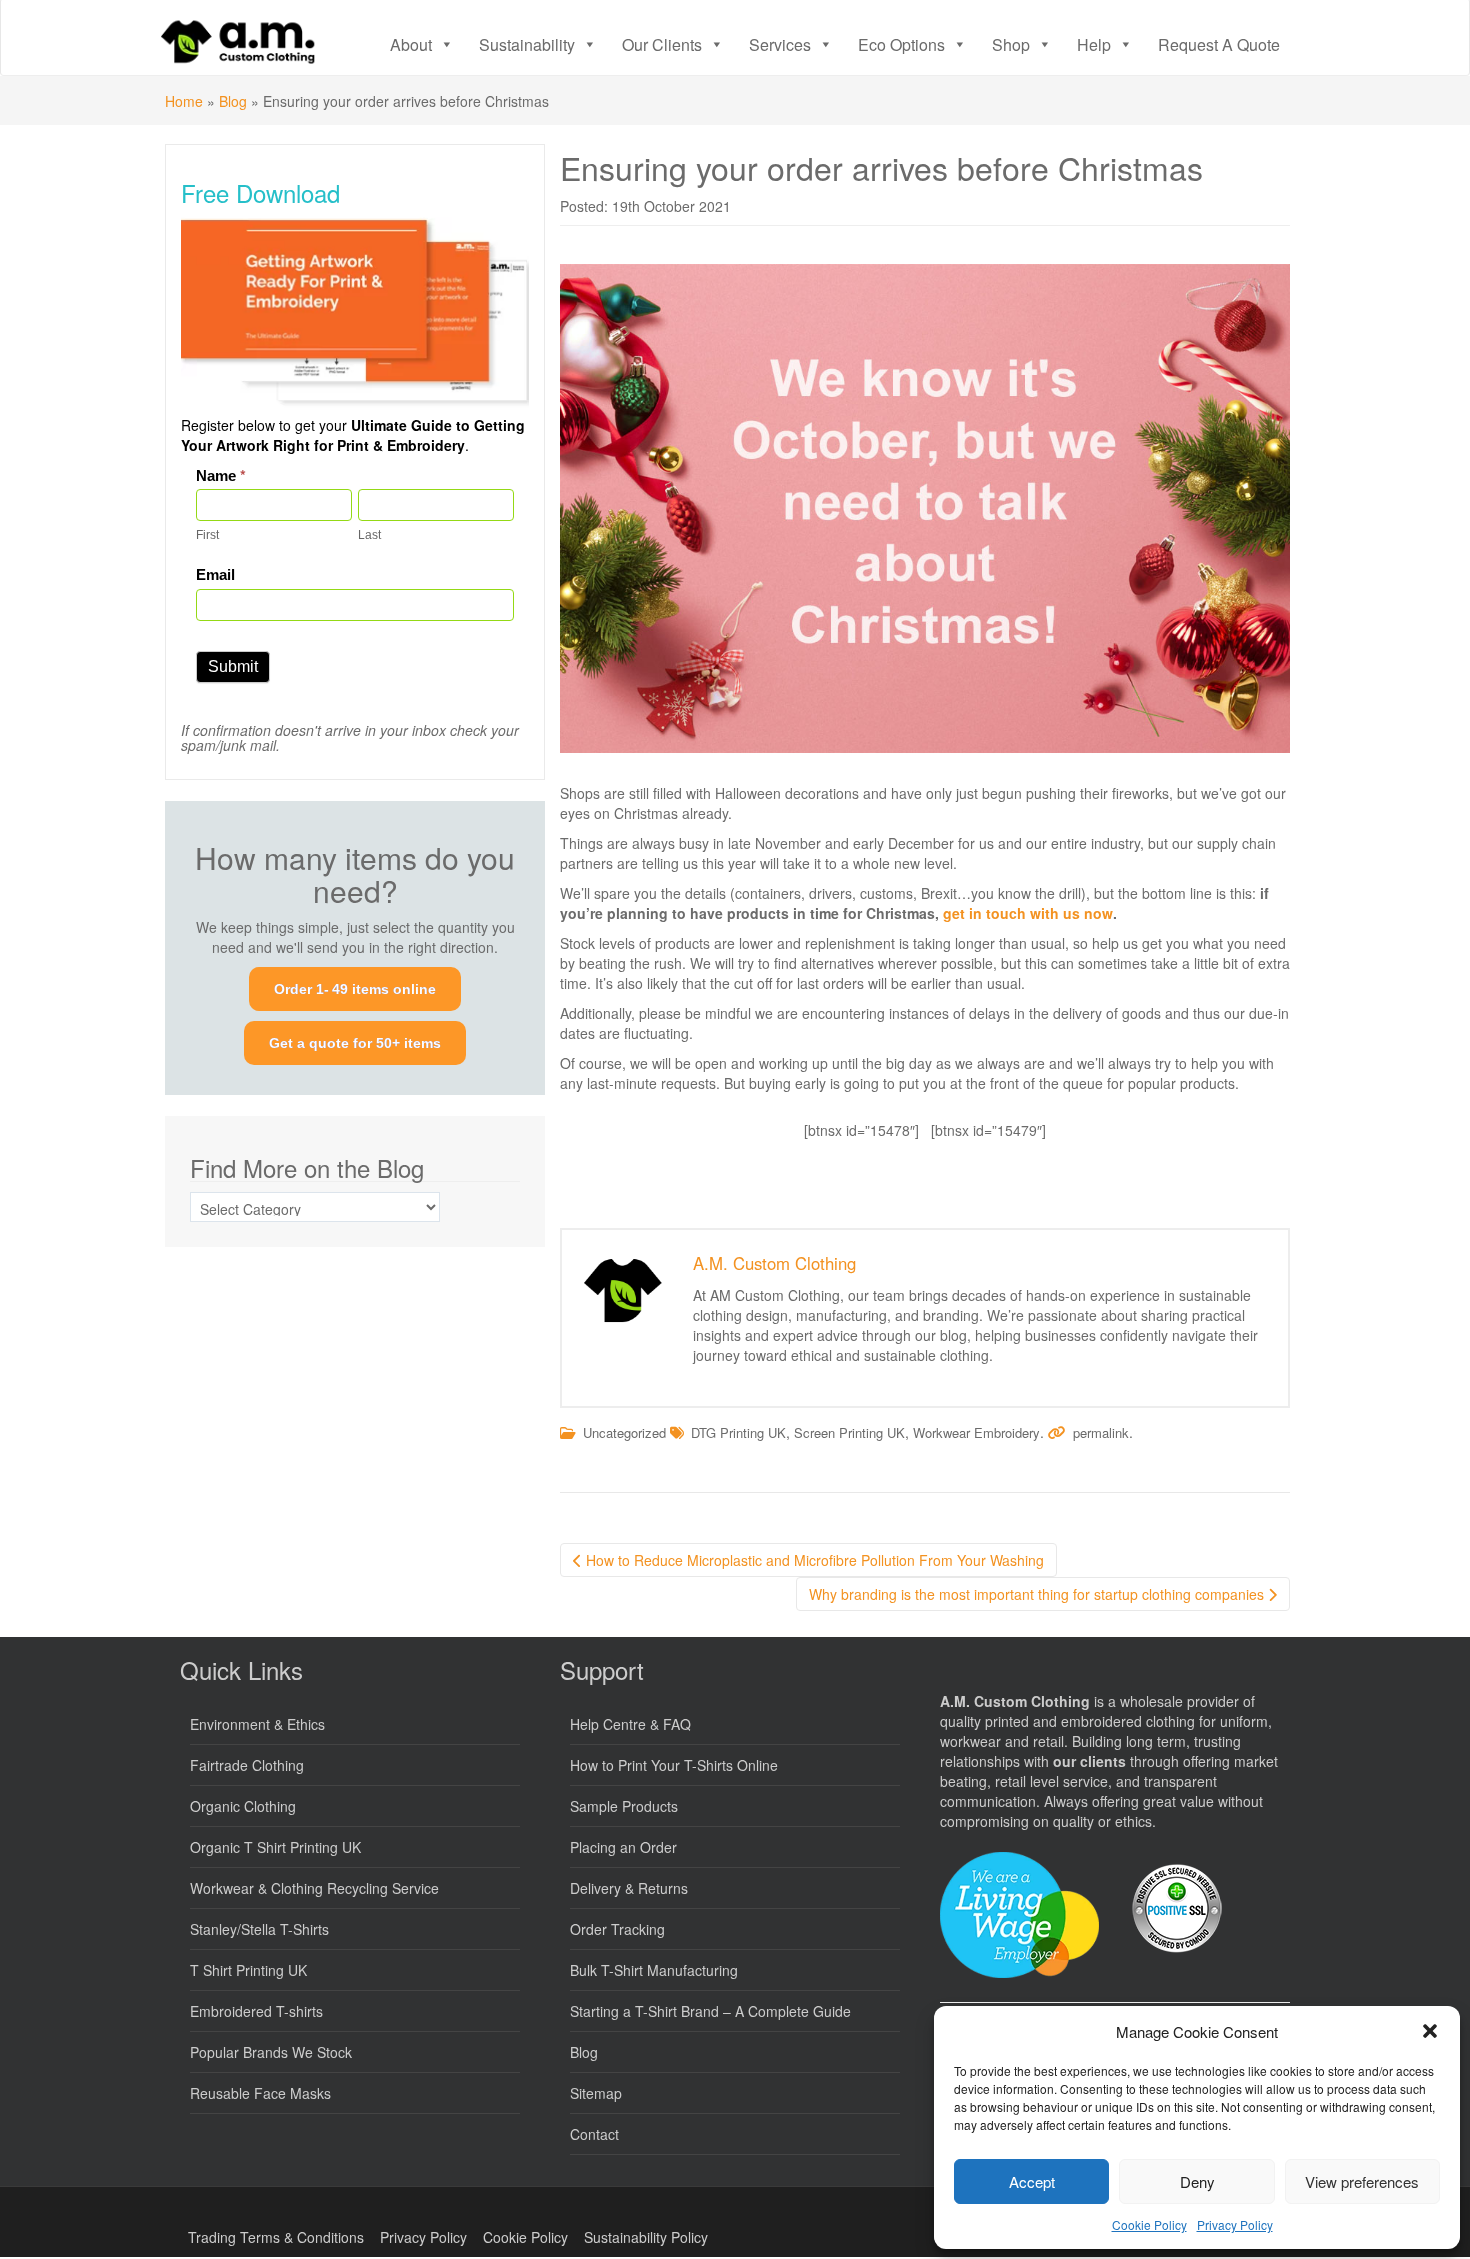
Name (221, 475)
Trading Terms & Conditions (276, 2237)
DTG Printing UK (738, 1432)
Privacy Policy (1235, 2224)
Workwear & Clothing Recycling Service (314, 1888)
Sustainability (527, 44)
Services (780, 44)
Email (215, 574)
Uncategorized (624, 1432)
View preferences (1362, 2181)
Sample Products (624, 1806)
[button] (1430, 2031)
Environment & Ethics (257, 1724)
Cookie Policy (1149, 2224)
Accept (1032, 2181)
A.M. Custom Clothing (774, 1263)
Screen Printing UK (849, 1432)
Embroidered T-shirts (256, 2011)
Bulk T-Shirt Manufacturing (654, 1970)
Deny (1197, 2181)
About (411, 44)
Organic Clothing (243, 1806)
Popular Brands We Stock (271, 2052)
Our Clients (662, 44)
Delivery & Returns (629, 1888)
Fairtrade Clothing (247, 1765)
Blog (233, 101)
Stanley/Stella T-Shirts (259, 1929)
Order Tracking (617, 1929)
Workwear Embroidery (976, 1432)
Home (184, 101)
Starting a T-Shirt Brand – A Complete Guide (710, 2011)
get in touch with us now (1028, 913)
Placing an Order (623, 1847)
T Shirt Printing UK (248, 1970)
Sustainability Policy (646, 2237)
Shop (1011, 44)
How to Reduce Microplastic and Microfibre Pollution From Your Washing (813, 1560)
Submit (233, 666)
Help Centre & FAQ (630, 1724)
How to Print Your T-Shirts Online (674, 1765)
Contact (594, 2134)
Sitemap (596, 2093)
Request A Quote (1219, 44)
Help (1094, 44)
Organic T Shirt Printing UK (275, 1847)
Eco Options (901, 44)
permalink (1101, 1432)
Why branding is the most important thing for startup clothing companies (1038, 1594)
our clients (1089, 1761)
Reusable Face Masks (260, 2093)
